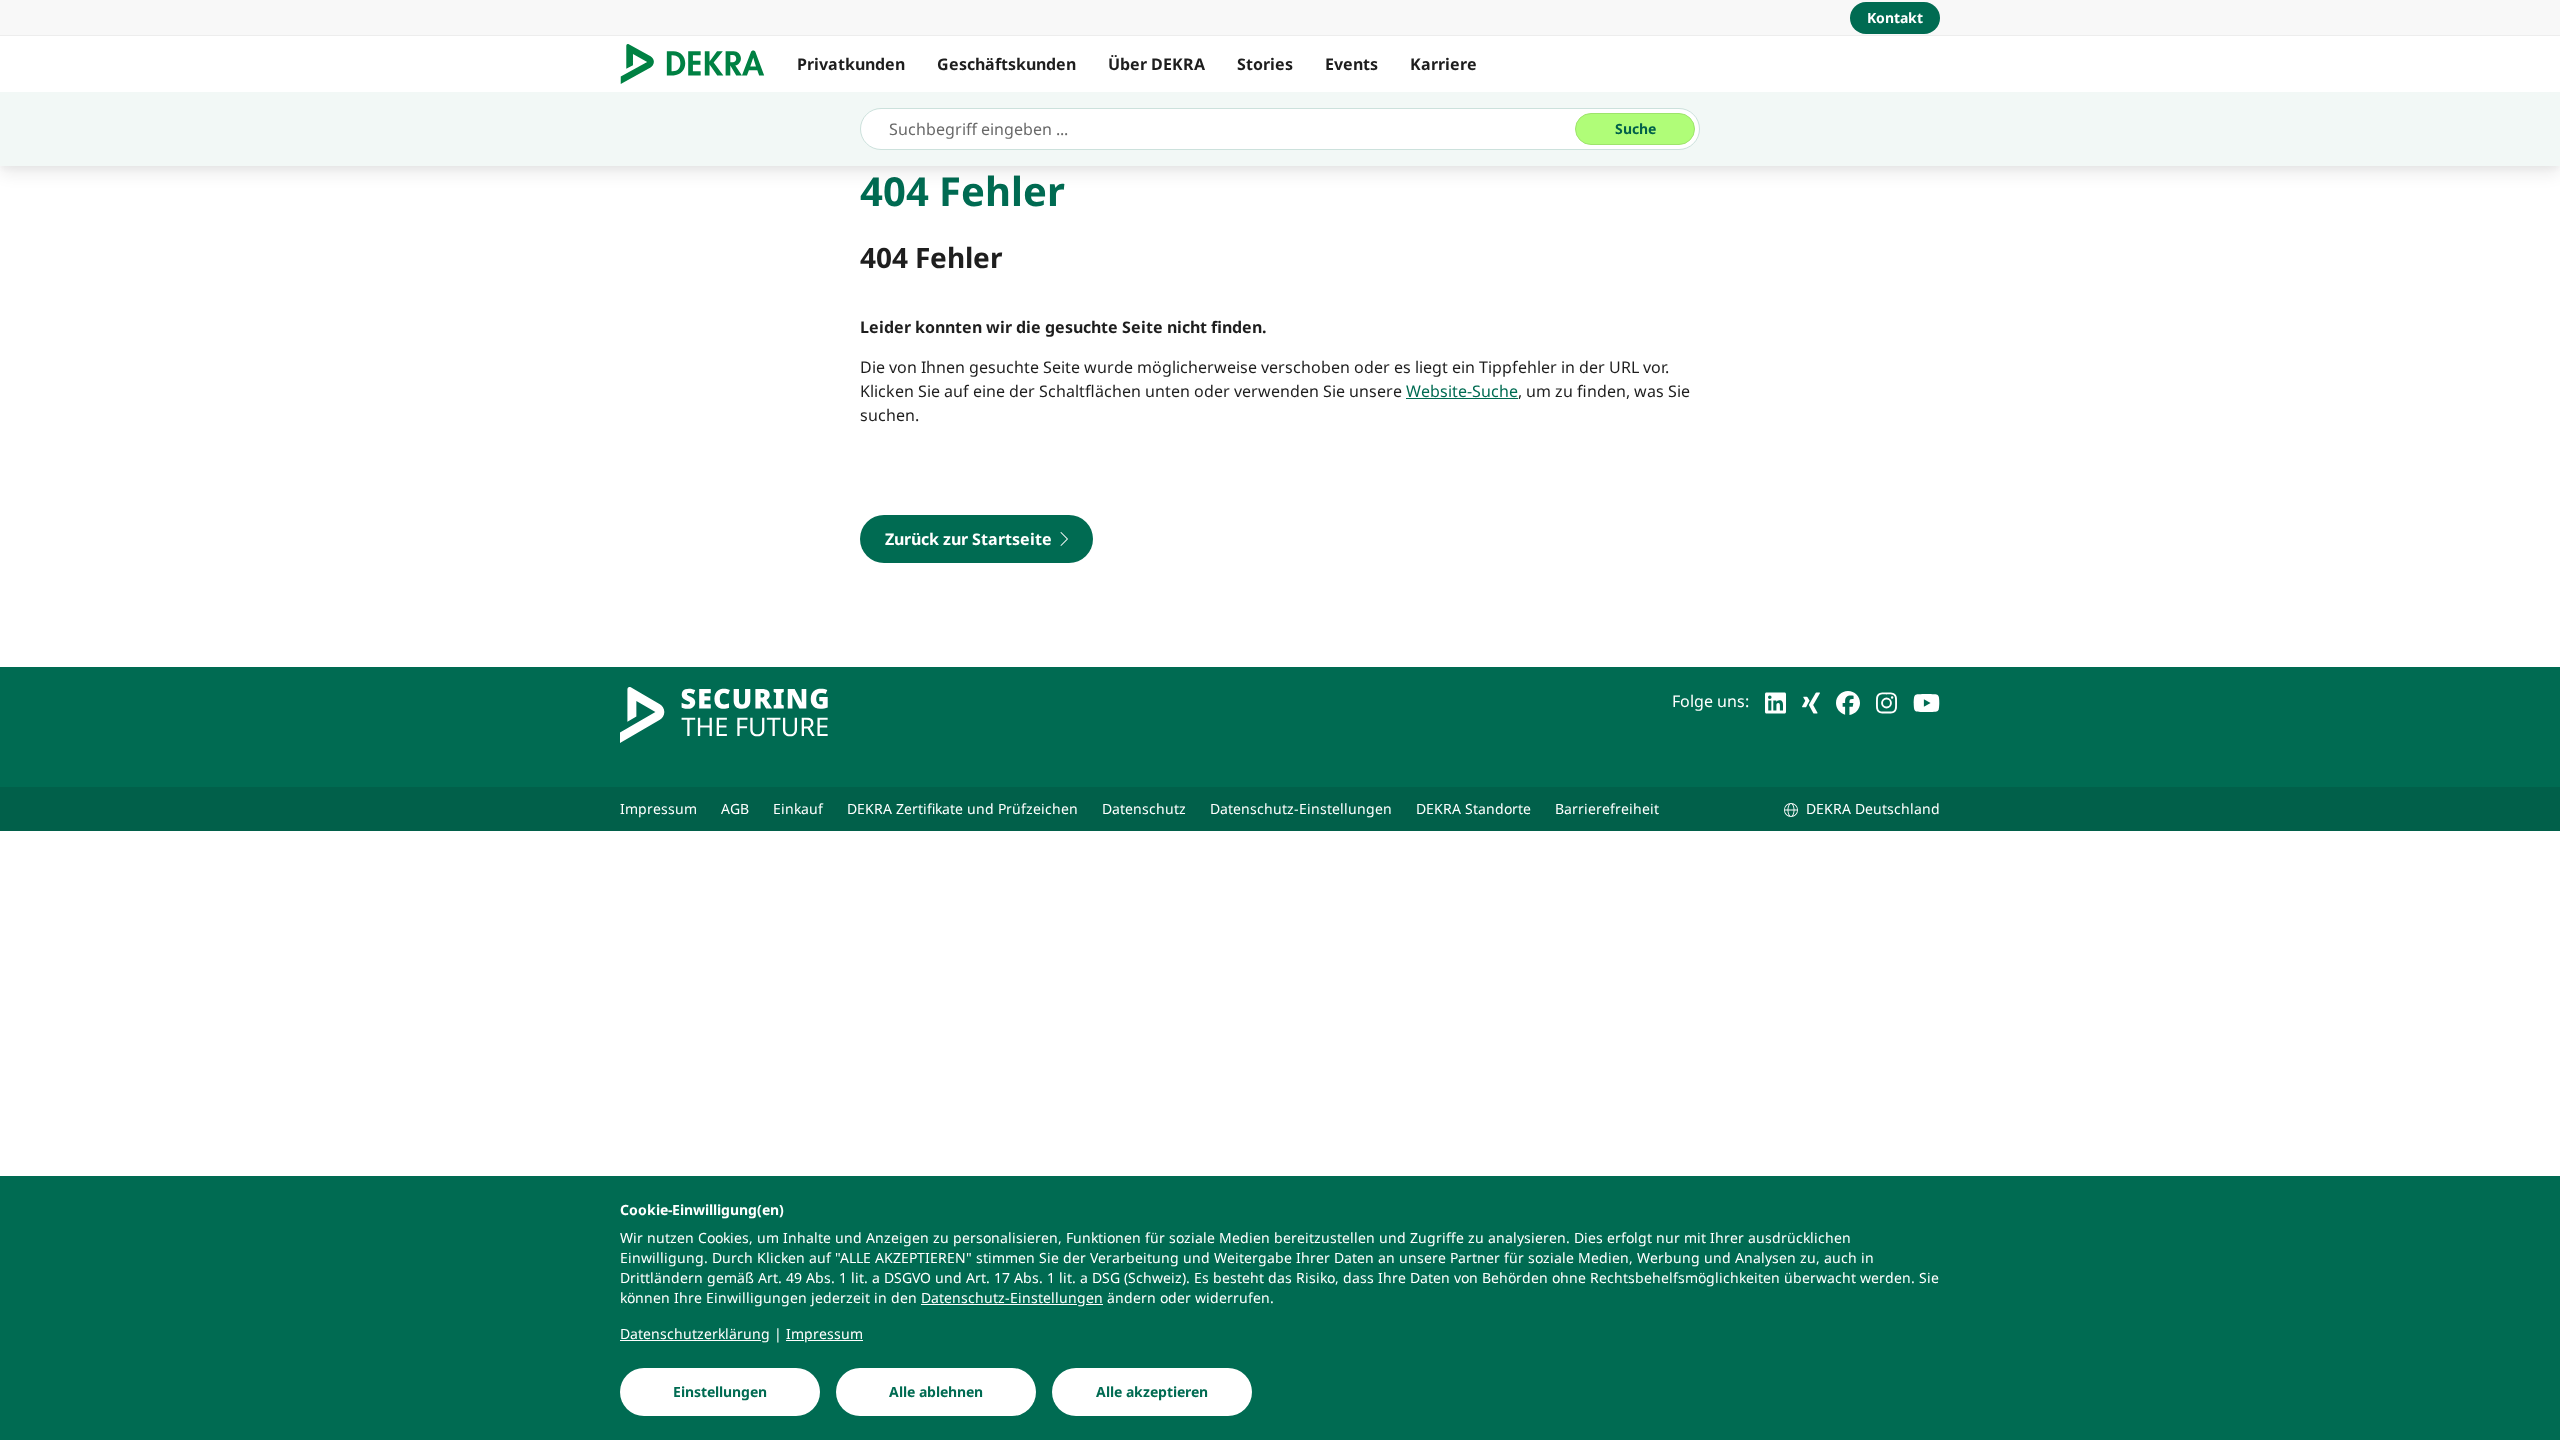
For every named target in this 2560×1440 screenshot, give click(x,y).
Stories (1265, 64)
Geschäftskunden (1006, 64)
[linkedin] (1775, 701)
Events (1351, 64)
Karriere (1443, 64)
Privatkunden (851, 64)
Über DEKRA (1156, 64)
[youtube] (1926, 701)
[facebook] (1848, 701)
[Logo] (700, 64)
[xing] (1811, 701)
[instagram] (1886, 701)
